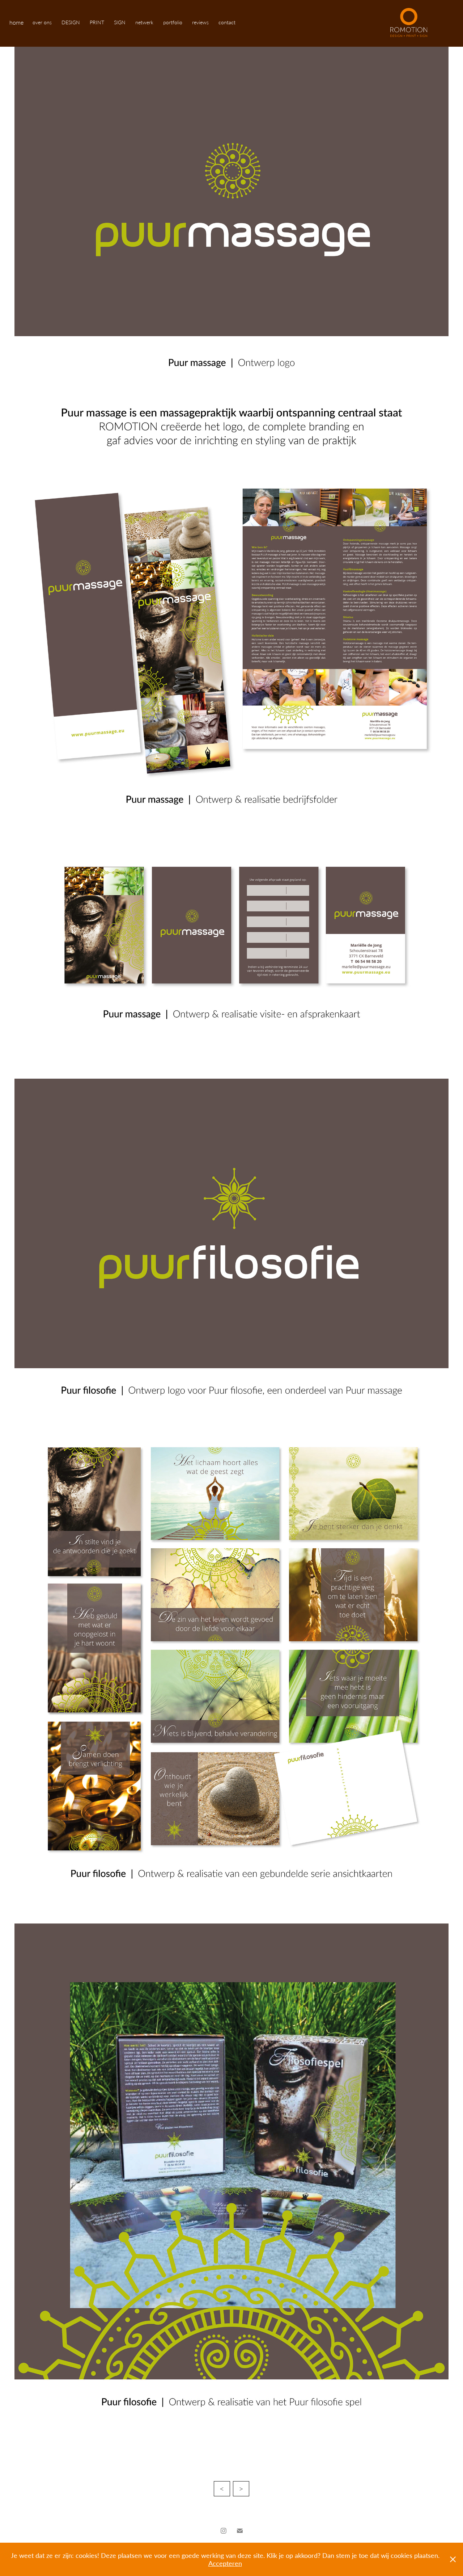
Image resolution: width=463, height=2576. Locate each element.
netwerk (144, 22)
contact (227, 22)
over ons (42, 22)
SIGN (120, 22)
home (16, 22)
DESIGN (71, 22)
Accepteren (225, 2563)
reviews (200, 22)
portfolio (173, 22)
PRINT (97, 22)
